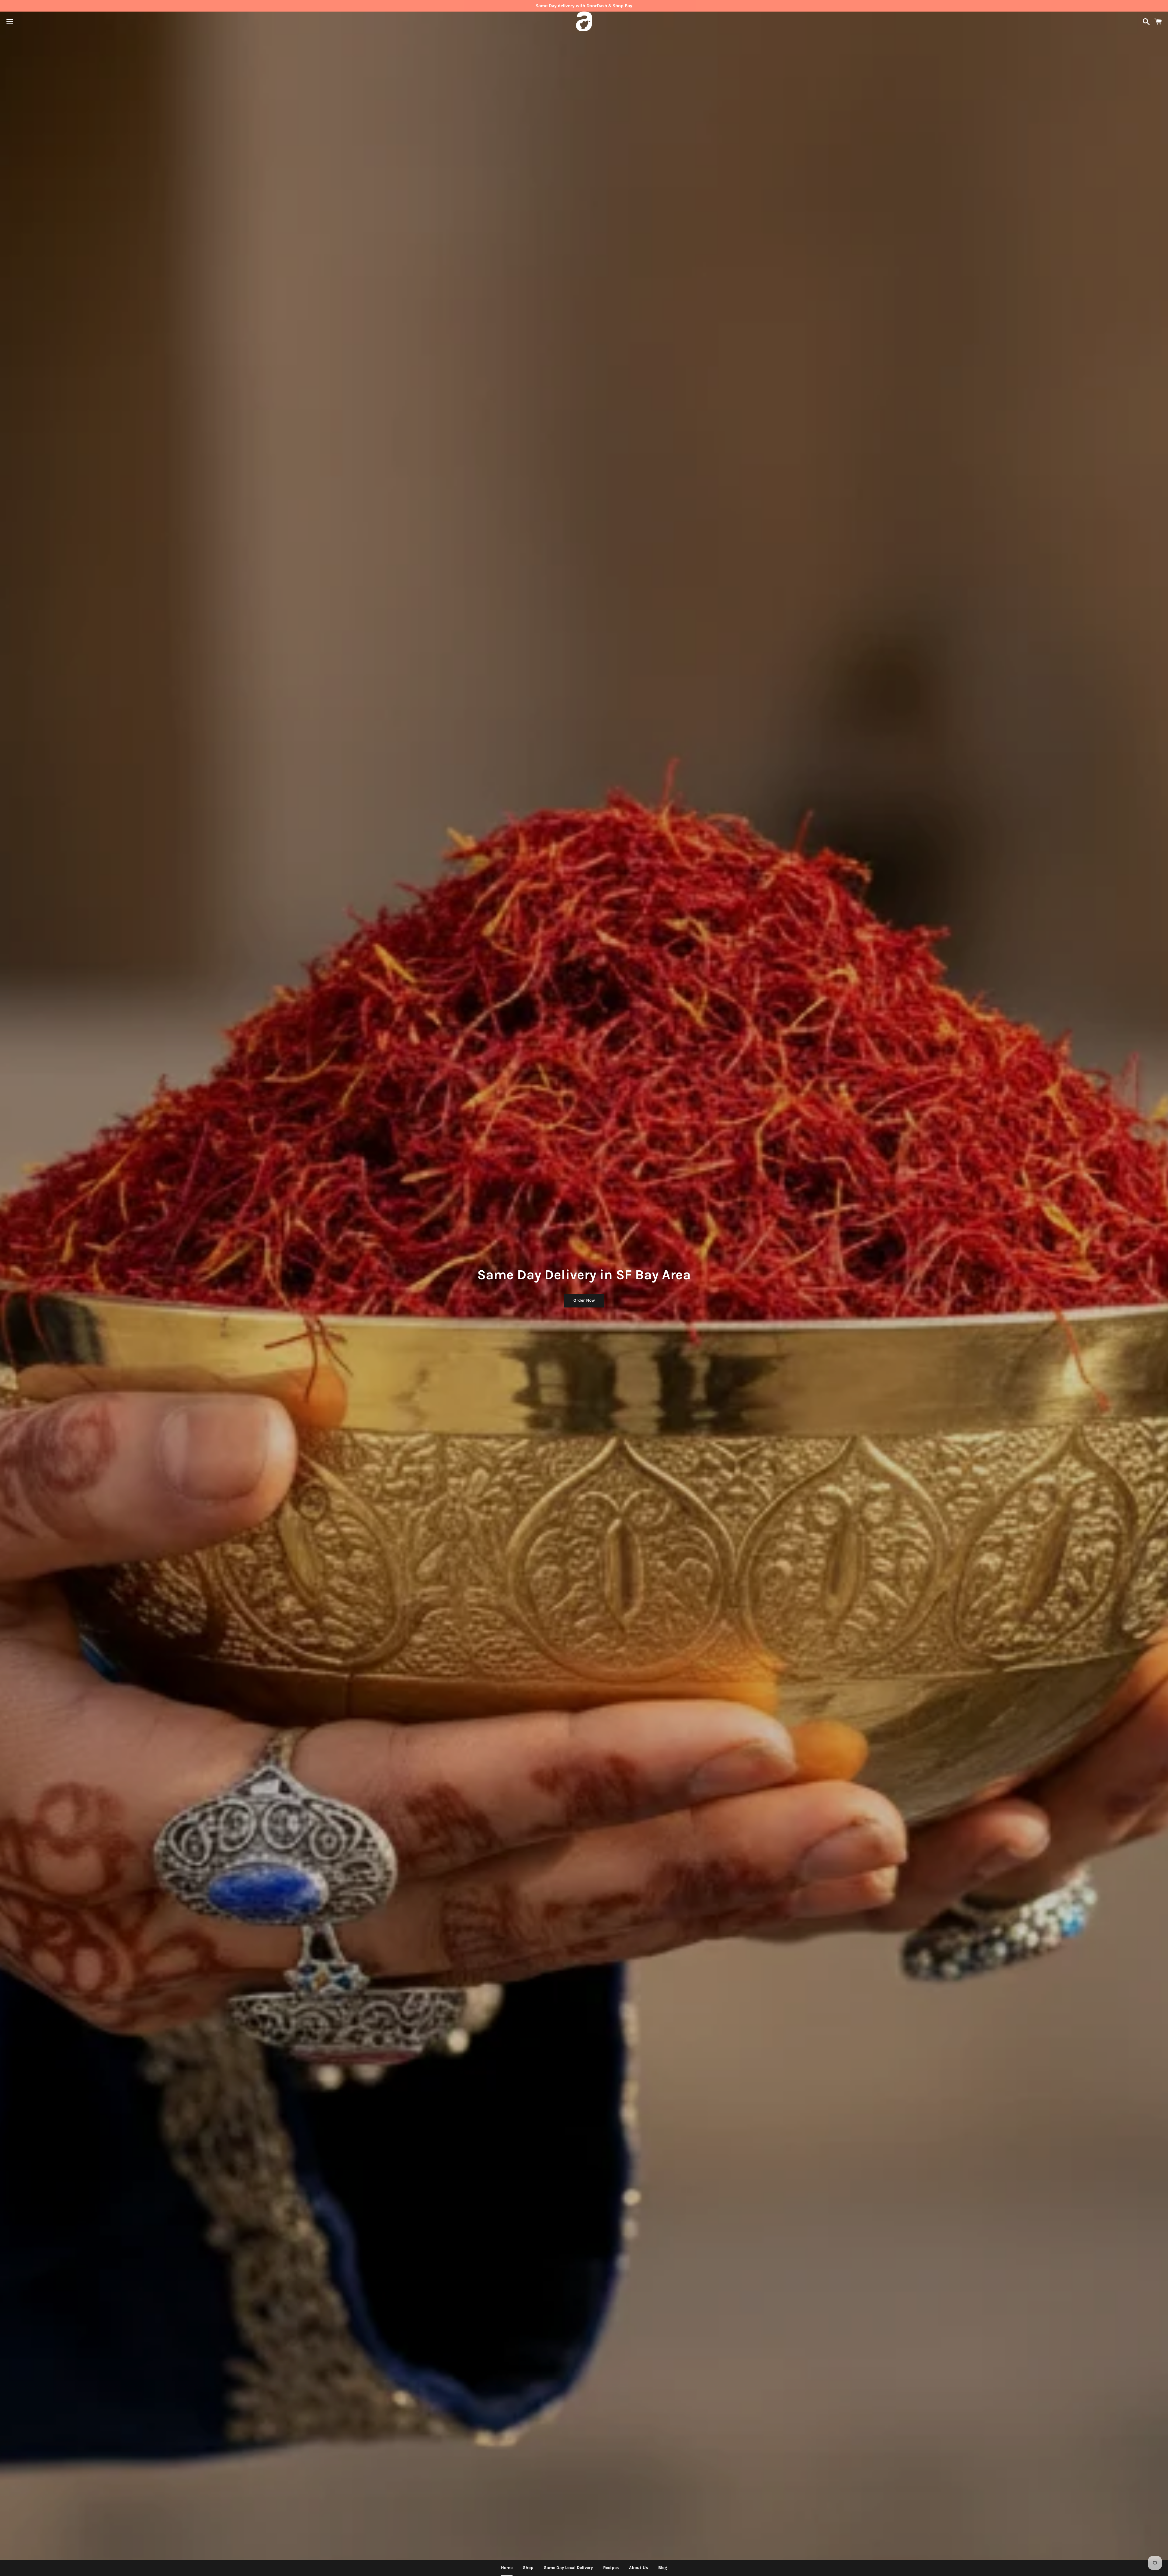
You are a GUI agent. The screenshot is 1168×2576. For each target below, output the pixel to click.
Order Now (584, 1300)
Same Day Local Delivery (568, 2568)
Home (507, 2568)
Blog (663, 2568)
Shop (528, 2568)
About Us (638, 2568)
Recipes (611, 2568)
